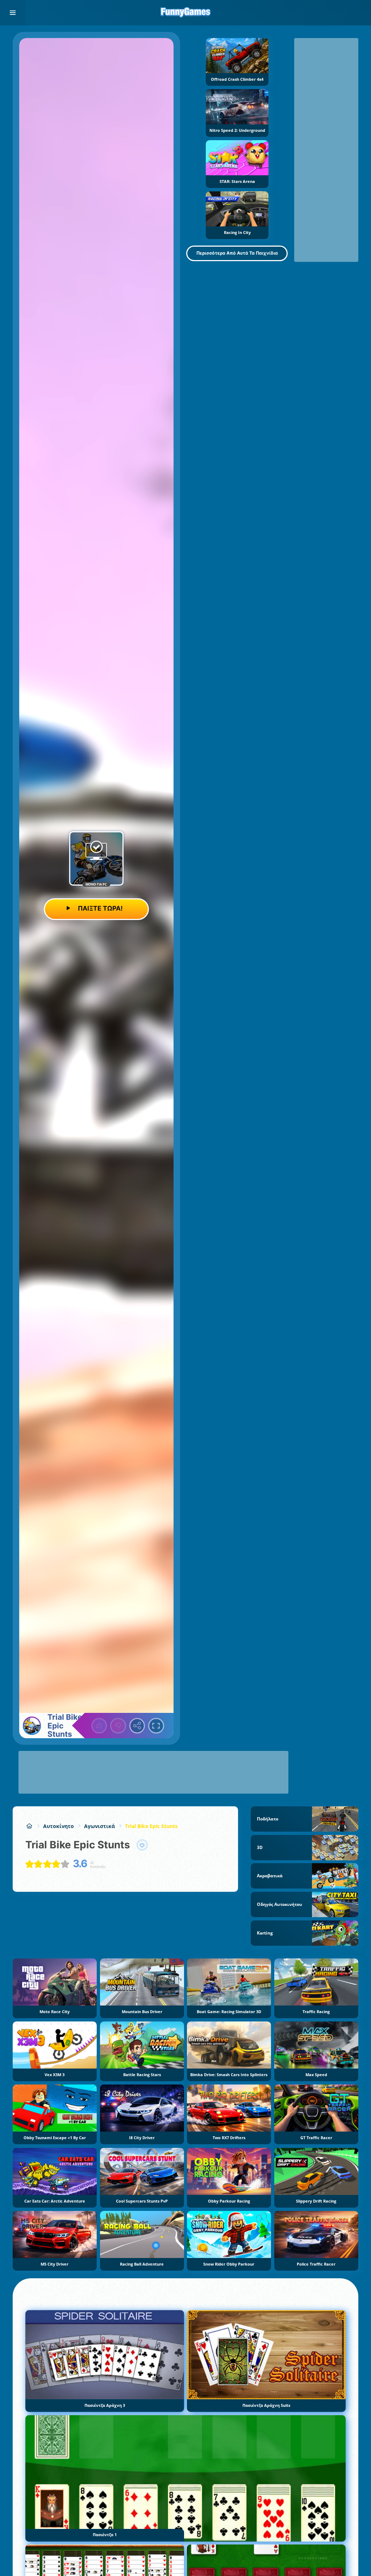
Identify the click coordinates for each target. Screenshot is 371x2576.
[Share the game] (137, 1726)
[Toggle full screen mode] (156, 1726)
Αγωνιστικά (99, 1826)
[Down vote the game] (118, 1726)
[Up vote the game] (99, 1726)
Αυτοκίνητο (59, 1826)
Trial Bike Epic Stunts (151, 1826)
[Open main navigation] (13, 13)
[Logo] (185, 13)
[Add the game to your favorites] (142, 1845)
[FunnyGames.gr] (29, 1826)
